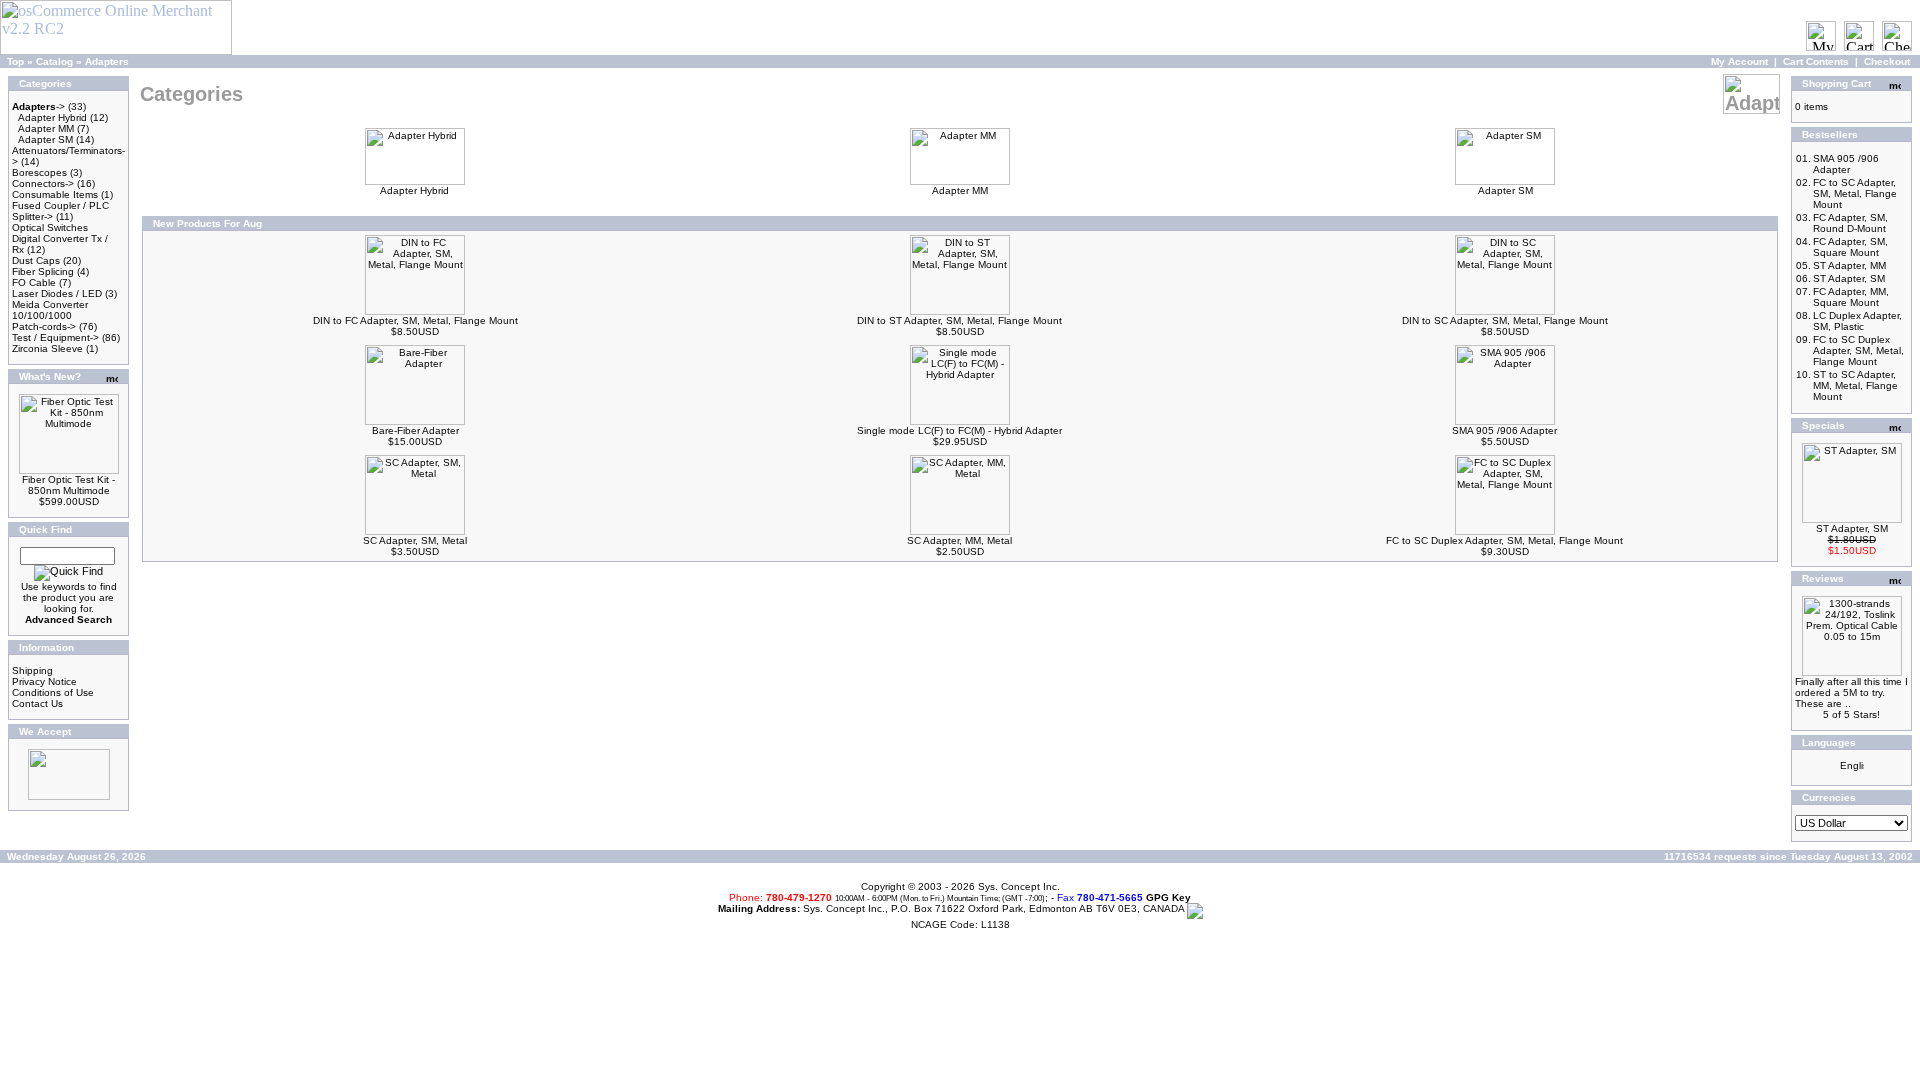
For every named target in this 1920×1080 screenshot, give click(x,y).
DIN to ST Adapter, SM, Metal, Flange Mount (959, 320)
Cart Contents (1816, 61)
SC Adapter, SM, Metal (415, 540)
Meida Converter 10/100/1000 (50, 310)
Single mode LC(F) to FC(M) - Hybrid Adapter (959, 430)
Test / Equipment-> (55, 337)
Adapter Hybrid (52, 117)
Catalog (54, 61)
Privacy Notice (44, 681)
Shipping (32, 670)
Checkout (1887, 61)
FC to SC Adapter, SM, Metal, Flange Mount (1855, 193)
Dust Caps (36, 260)
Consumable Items (55, 194)
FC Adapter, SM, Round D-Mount (1850, 223)
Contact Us (37, 703)
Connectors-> (43, 183)
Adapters (107, 61)
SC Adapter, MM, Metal (959, 540)
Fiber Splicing (43, 271)
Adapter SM (45, 139)
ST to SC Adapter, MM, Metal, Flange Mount (1855, 385)
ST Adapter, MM (1849, 265)
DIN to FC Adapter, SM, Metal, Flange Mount (415, 320)
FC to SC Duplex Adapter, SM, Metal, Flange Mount (1504, 540)
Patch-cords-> (44, 326)
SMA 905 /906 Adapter (1504, 430)
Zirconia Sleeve (47, 348)
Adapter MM (46, 128)
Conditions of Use (53, 692)
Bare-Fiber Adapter (415, 430)
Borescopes (39, 172)
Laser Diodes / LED (57, 293)
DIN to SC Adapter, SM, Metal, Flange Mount (1505, 320)
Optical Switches (50, 227)
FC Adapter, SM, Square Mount (1850, 247)
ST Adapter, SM (1849, 278)
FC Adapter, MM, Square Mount (1851, 297)
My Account (1739, 61)
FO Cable (34, 282)
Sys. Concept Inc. (1019, 886)
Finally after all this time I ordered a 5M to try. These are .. (1851, 692)
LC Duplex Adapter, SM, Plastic (1857, 321)
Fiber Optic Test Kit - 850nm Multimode (68, 485)
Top (15, 61)
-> (38, 106)
